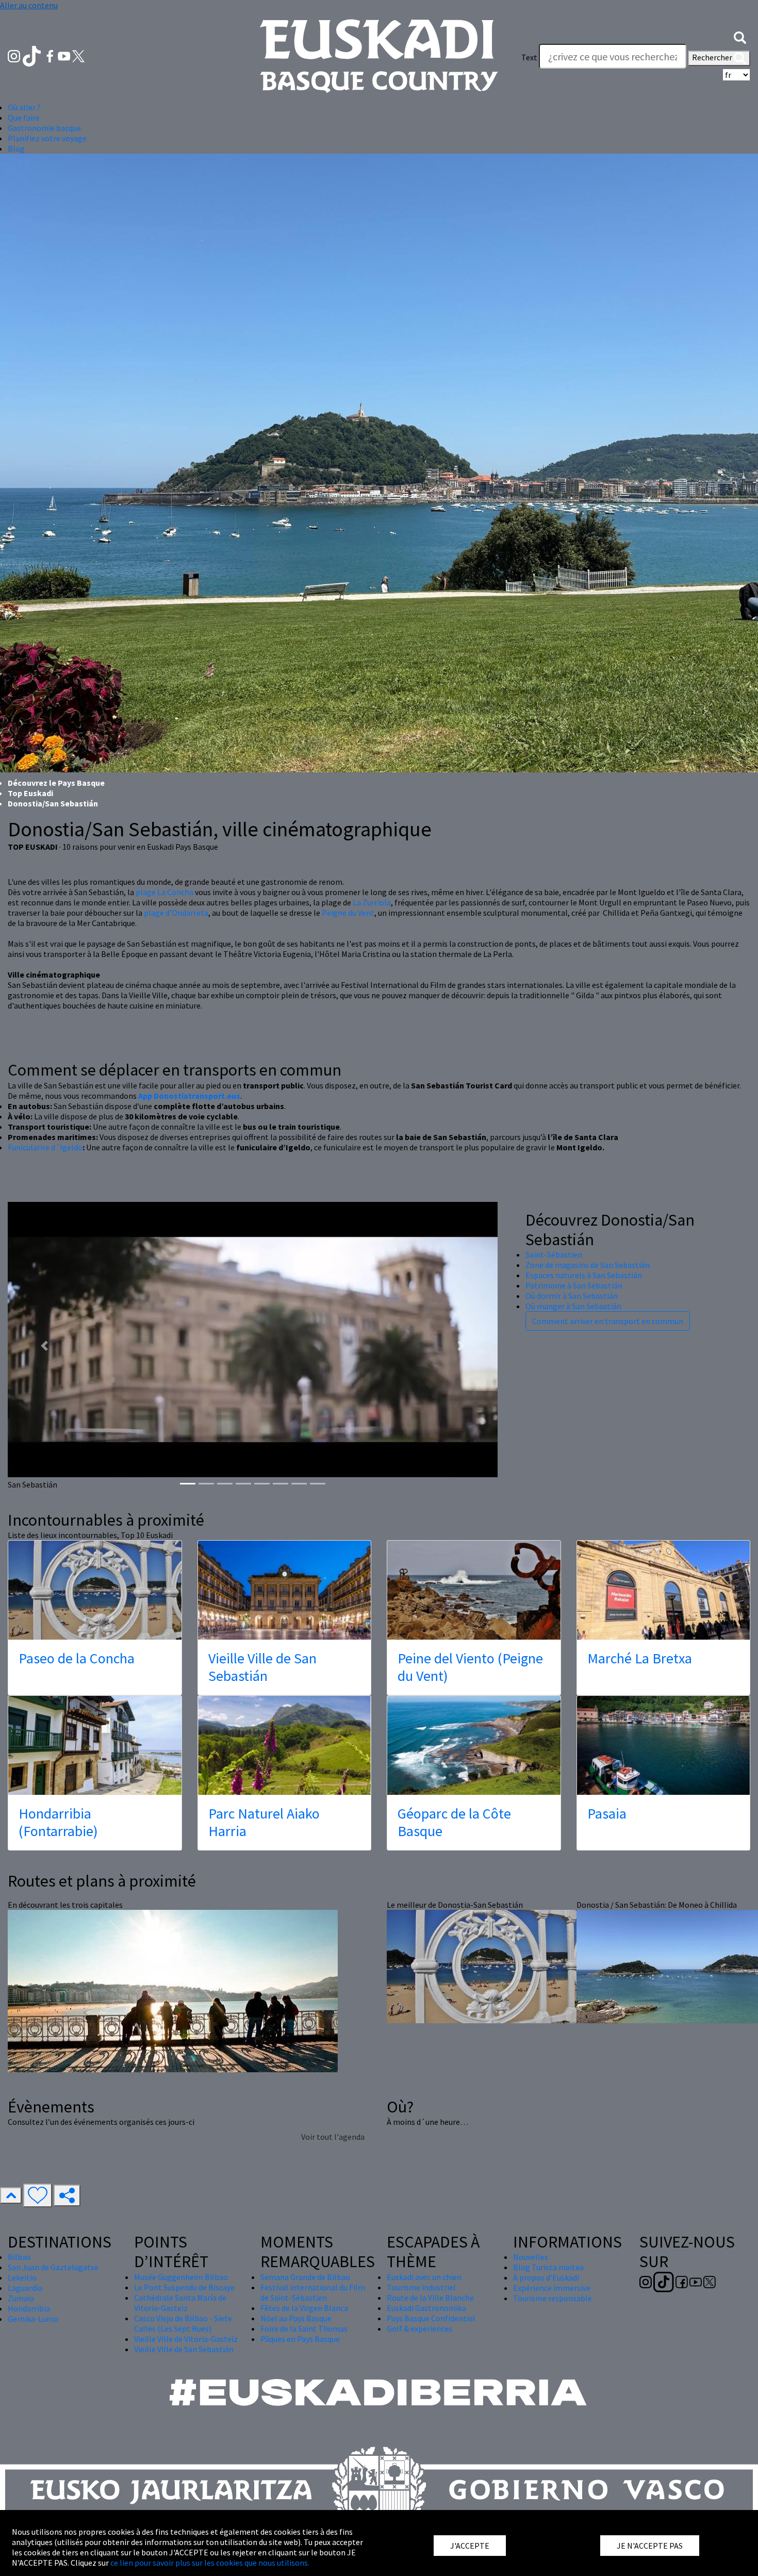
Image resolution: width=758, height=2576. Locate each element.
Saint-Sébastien (554, 1254)
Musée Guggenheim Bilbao (181, 2277)
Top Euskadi (30, 793)
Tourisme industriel (421, 2287)
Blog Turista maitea (548, 2267)
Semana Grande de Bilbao (305, 2277)
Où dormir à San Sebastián (572, 1296)
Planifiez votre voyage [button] (47, 138)
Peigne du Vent (348, 913)
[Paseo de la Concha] (95, 1590)
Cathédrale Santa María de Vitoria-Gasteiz (180, 2303)
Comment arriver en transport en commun (608, 1321)
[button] (740, 37)
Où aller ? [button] (24, 107)
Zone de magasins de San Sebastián (588, 1265)
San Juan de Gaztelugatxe (53, 2267)
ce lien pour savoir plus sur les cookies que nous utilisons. (210, 2563)
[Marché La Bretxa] (664, 1590)
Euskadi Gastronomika (426, 2308)
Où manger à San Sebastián (573, 1306)
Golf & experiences (419, 2329)
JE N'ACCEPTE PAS (650, 2546)
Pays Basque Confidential (431, 2318)
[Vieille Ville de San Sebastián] (285, 1590)
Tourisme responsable (553, 2298)
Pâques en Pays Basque (300, 2339)
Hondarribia (29, 2308)
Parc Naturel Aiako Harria (264, 1822)
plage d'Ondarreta (176, 913)
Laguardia (25, 2288)
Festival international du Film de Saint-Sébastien (313, 2292)
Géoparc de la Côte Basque (454, 1822)
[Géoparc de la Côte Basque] (474, 1745)
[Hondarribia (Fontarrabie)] (95, 1745)
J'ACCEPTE (470, 2546)
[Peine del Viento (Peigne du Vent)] (474, 1590)
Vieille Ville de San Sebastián (262, 1667)
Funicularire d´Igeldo (45, 1147)
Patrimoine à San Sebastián (574, 1285)
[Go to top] (11, 2195)
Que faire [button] (24, 118)
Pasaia (607, 1813)
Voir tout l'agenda (333, 2137)
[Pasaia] (664, 1745)
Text (529, 57)
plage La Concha (164, 892)
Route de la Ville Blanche (430, 2298)
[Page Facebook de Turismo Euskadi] (51, 55)
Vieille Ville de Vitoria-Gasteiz (186, 2339)
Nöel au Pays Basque (296, 2318)
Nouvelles (531, 2257)
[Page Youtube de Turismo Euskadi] (65, 55)
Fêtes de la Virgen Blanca (304, 2308)
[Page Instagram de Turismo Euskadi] (15, 55)
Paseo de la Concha (77, 1658)
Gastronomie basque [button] (44, 128)
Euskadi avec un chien (424, 2277)
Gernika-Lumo (33, 2319)
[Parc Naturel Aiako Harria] (285, 1745)
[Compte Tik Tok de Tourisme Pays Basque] (33, 55)
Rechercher (713, 57)
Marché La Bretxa (640, 1658)
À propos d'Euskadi (546, 2277)
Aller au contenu (29, 5)
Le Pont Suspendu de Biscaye (184, 2287)
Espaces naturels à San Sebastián (584, 1275)
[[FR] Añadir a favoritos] (38, 2195)
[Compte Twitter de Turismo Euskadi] (78, 55)
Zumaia (21, 2298)
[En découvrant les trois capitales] (173, 1990)
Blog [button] (16, 148)
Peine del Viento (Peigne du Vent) (470, 1667)
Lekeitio (22, 2277)
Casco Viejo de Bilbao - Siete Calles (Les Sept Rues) (183, 2323)
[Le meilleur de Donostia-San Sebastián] (486, 1965)
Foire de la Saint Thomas (304, 2329)
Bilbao (19, 2257)
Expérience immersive (552, 2288)
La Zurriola (372, 902)
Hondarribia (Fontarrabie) (58, 1822)
